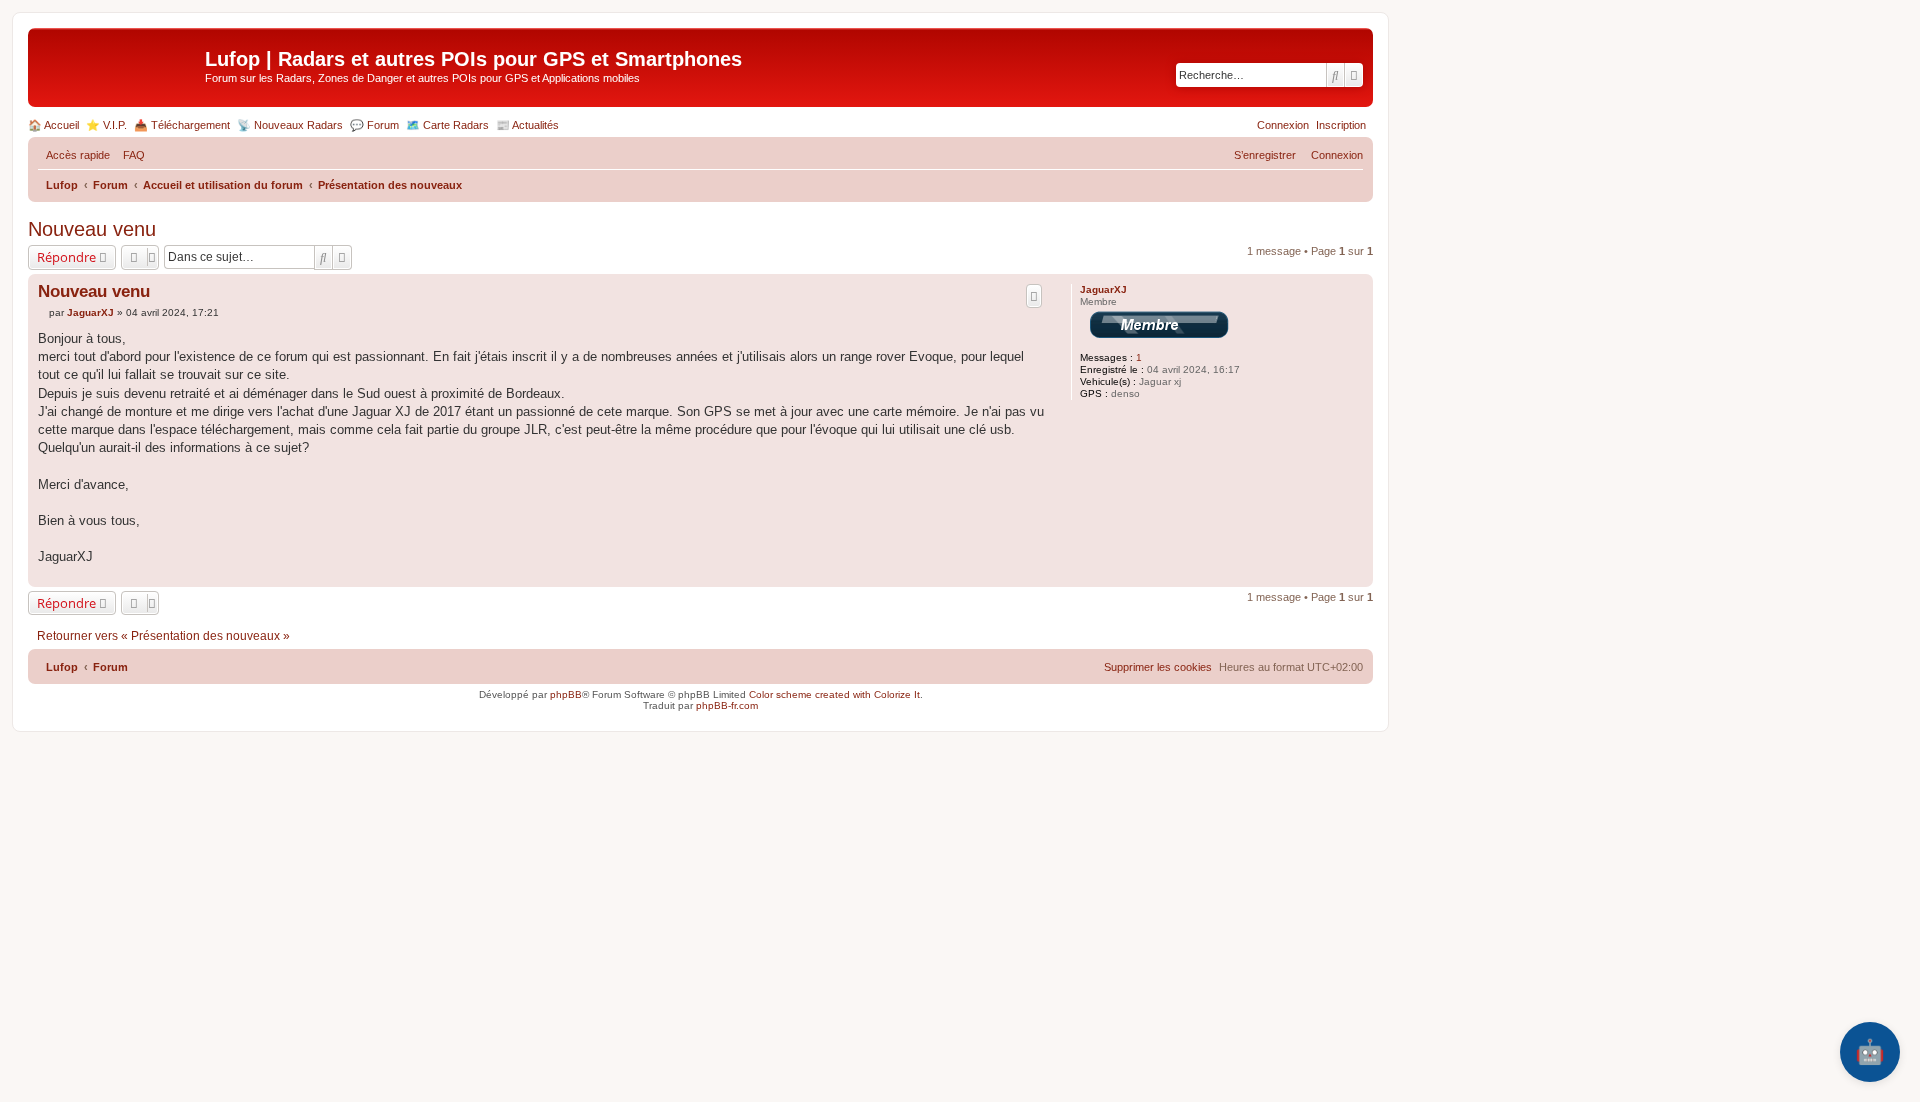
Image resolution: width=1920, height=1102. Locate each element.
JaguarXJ (1103, 289)
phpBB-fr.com (727, 705)
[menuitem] (130, 155)
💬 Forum (374, 125)
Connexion (1283, 125)
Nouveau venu (92, 229)
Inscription (1341, 125)
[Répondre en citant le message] (1034, 296)
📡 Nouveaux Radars (290, 125)
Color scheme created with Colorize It (834, 694)
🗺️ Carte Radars (447, 125)
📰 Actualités (527, 125)
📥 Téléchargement (182, 125)
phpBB (566, 694)
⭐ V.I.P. (106, 125)
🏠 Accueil (53, 125)
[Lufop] (119, 65)
